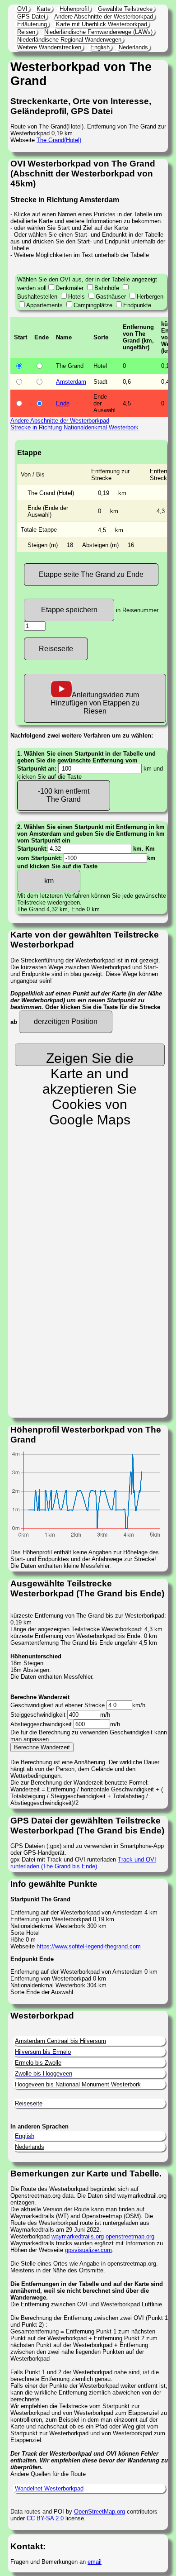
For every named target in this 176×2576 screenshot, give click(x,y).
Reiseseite (56, 649)
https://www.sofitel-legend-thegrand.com (89, 1946)
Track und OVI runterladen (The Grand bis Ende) (83, 1863)
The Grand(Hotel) (59, 140)
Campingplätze (93, 305)
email (95, 2562)
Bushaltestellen (37, 297)
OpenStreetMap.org (100, 2512)
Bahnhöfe (107, 288)
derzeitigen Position (66, 1021)
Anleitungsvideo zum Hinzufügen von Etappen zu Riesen (95, 703)
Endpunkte (137, 305)
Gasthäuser (111, 297)
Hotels (76, 297)
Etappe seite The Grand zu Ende (91, 574)
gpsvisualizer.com (88, 2250)
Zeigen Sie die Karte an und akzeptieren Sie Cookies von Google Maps (90, 1058)
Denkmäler (69, 288)
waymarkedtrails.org (78, 2236)
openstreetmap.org (130, 2236)
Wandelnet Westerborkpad (49, 2488)
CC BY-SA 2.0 (45, 2518)
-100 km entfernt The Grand (64, 795)
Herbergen (150, 297)
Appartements (44, 305)
